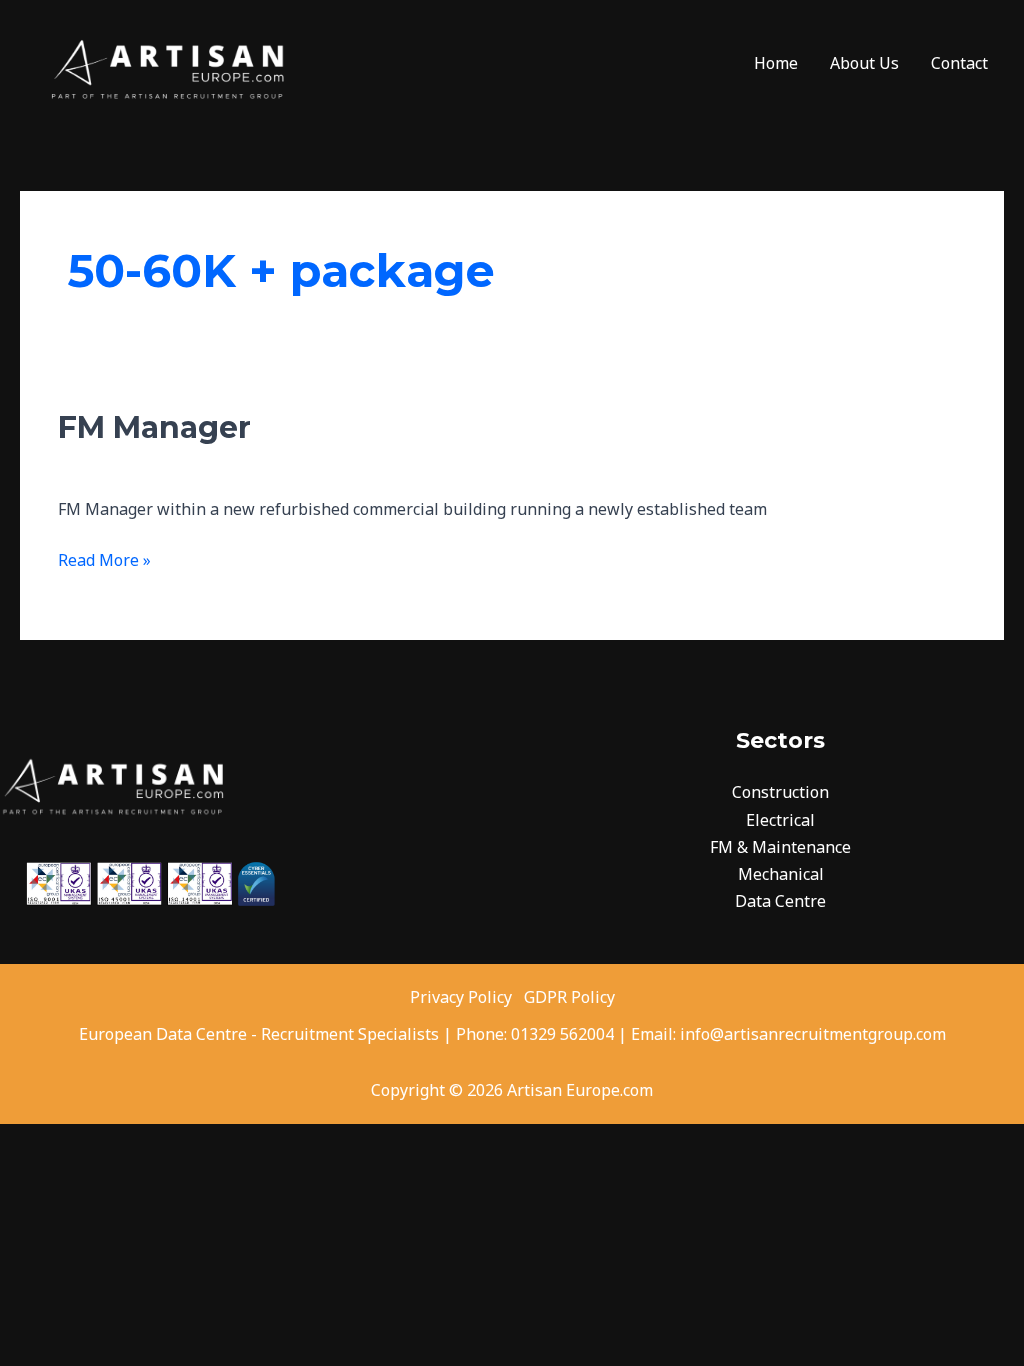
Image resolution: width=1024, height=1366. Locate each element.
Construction (780, 792)
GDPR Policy (569, 997)
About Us (864, 63)
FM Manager (154, 427)
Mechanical (781, 874)
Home (776, 63)
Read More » (104, 559)
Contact (959, 63)
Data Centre (780, 901)
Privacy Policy (463, 997)
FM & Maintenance (780, 847)
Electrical (780, 820)
